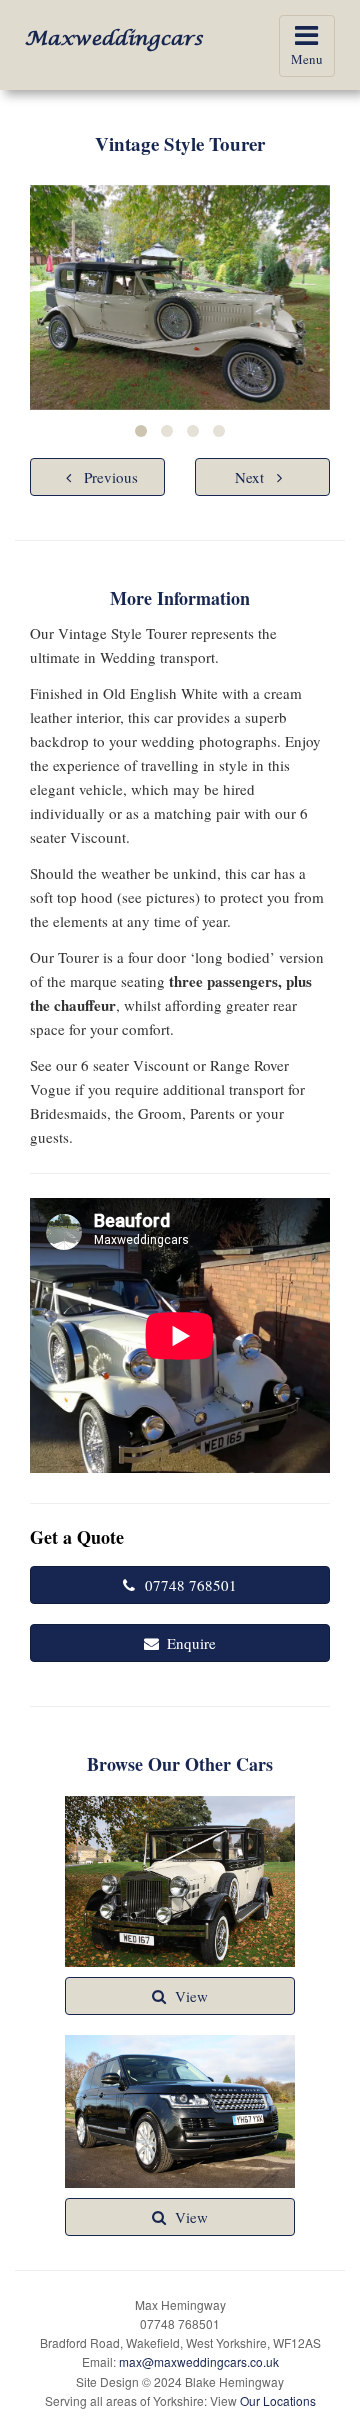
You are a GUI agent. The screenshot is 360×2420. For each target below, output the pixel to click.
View (191, 1996)
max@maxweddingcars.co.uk (199, 2361)
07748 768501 (191, 1585)
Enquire (191, 1643)
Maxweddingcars (114, 39)
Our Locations (278, 2400)
